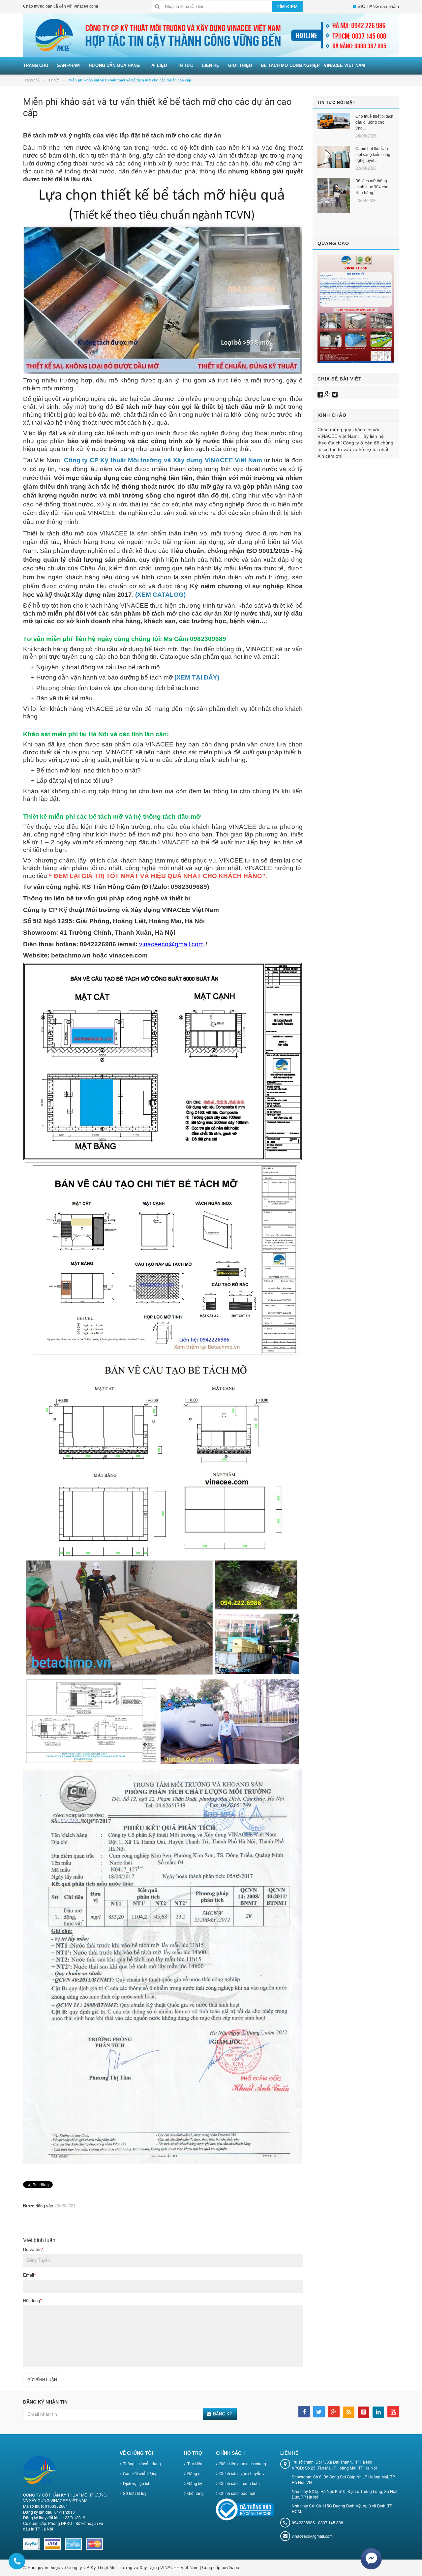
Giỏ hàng (196, 2493)
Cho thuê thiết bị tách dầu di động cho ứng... (374, 122)
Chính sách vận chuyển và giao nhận (253, 2473)
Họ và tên (33, 2249)
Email (29, 2275)
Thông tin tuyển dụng (142, 2463)
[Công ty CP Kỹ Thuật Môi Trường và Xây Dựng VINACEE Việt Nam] (211, 35)
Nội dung (32, 2301)
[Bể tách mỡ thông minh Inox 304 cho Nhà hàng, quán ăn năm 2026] (334, 196)
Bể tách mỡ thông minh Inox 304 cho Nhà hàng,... (372, 187)
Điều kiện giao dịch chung (243, 2463)
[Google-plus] (328, 395)
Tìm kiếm (195, 2463)
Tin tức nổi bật (336, 103)
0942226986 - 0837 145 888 (317, 2522)
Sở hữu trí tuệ (135, 2493)
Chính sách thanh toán (240, 2483)
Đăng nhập (197, 2473)
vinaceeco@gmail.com (171, 944)
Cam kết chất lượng (140, 2473)
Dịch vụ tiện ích (137, 2483)
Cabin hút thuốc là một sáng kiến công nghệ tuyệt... (373, 155)
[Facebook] (320, 395)
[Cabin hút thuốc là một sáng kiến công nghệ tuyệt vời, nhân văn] (334, 157)
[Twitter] (335, 395)
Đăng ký (195, 2483)
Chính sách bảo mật (237, 2493)
